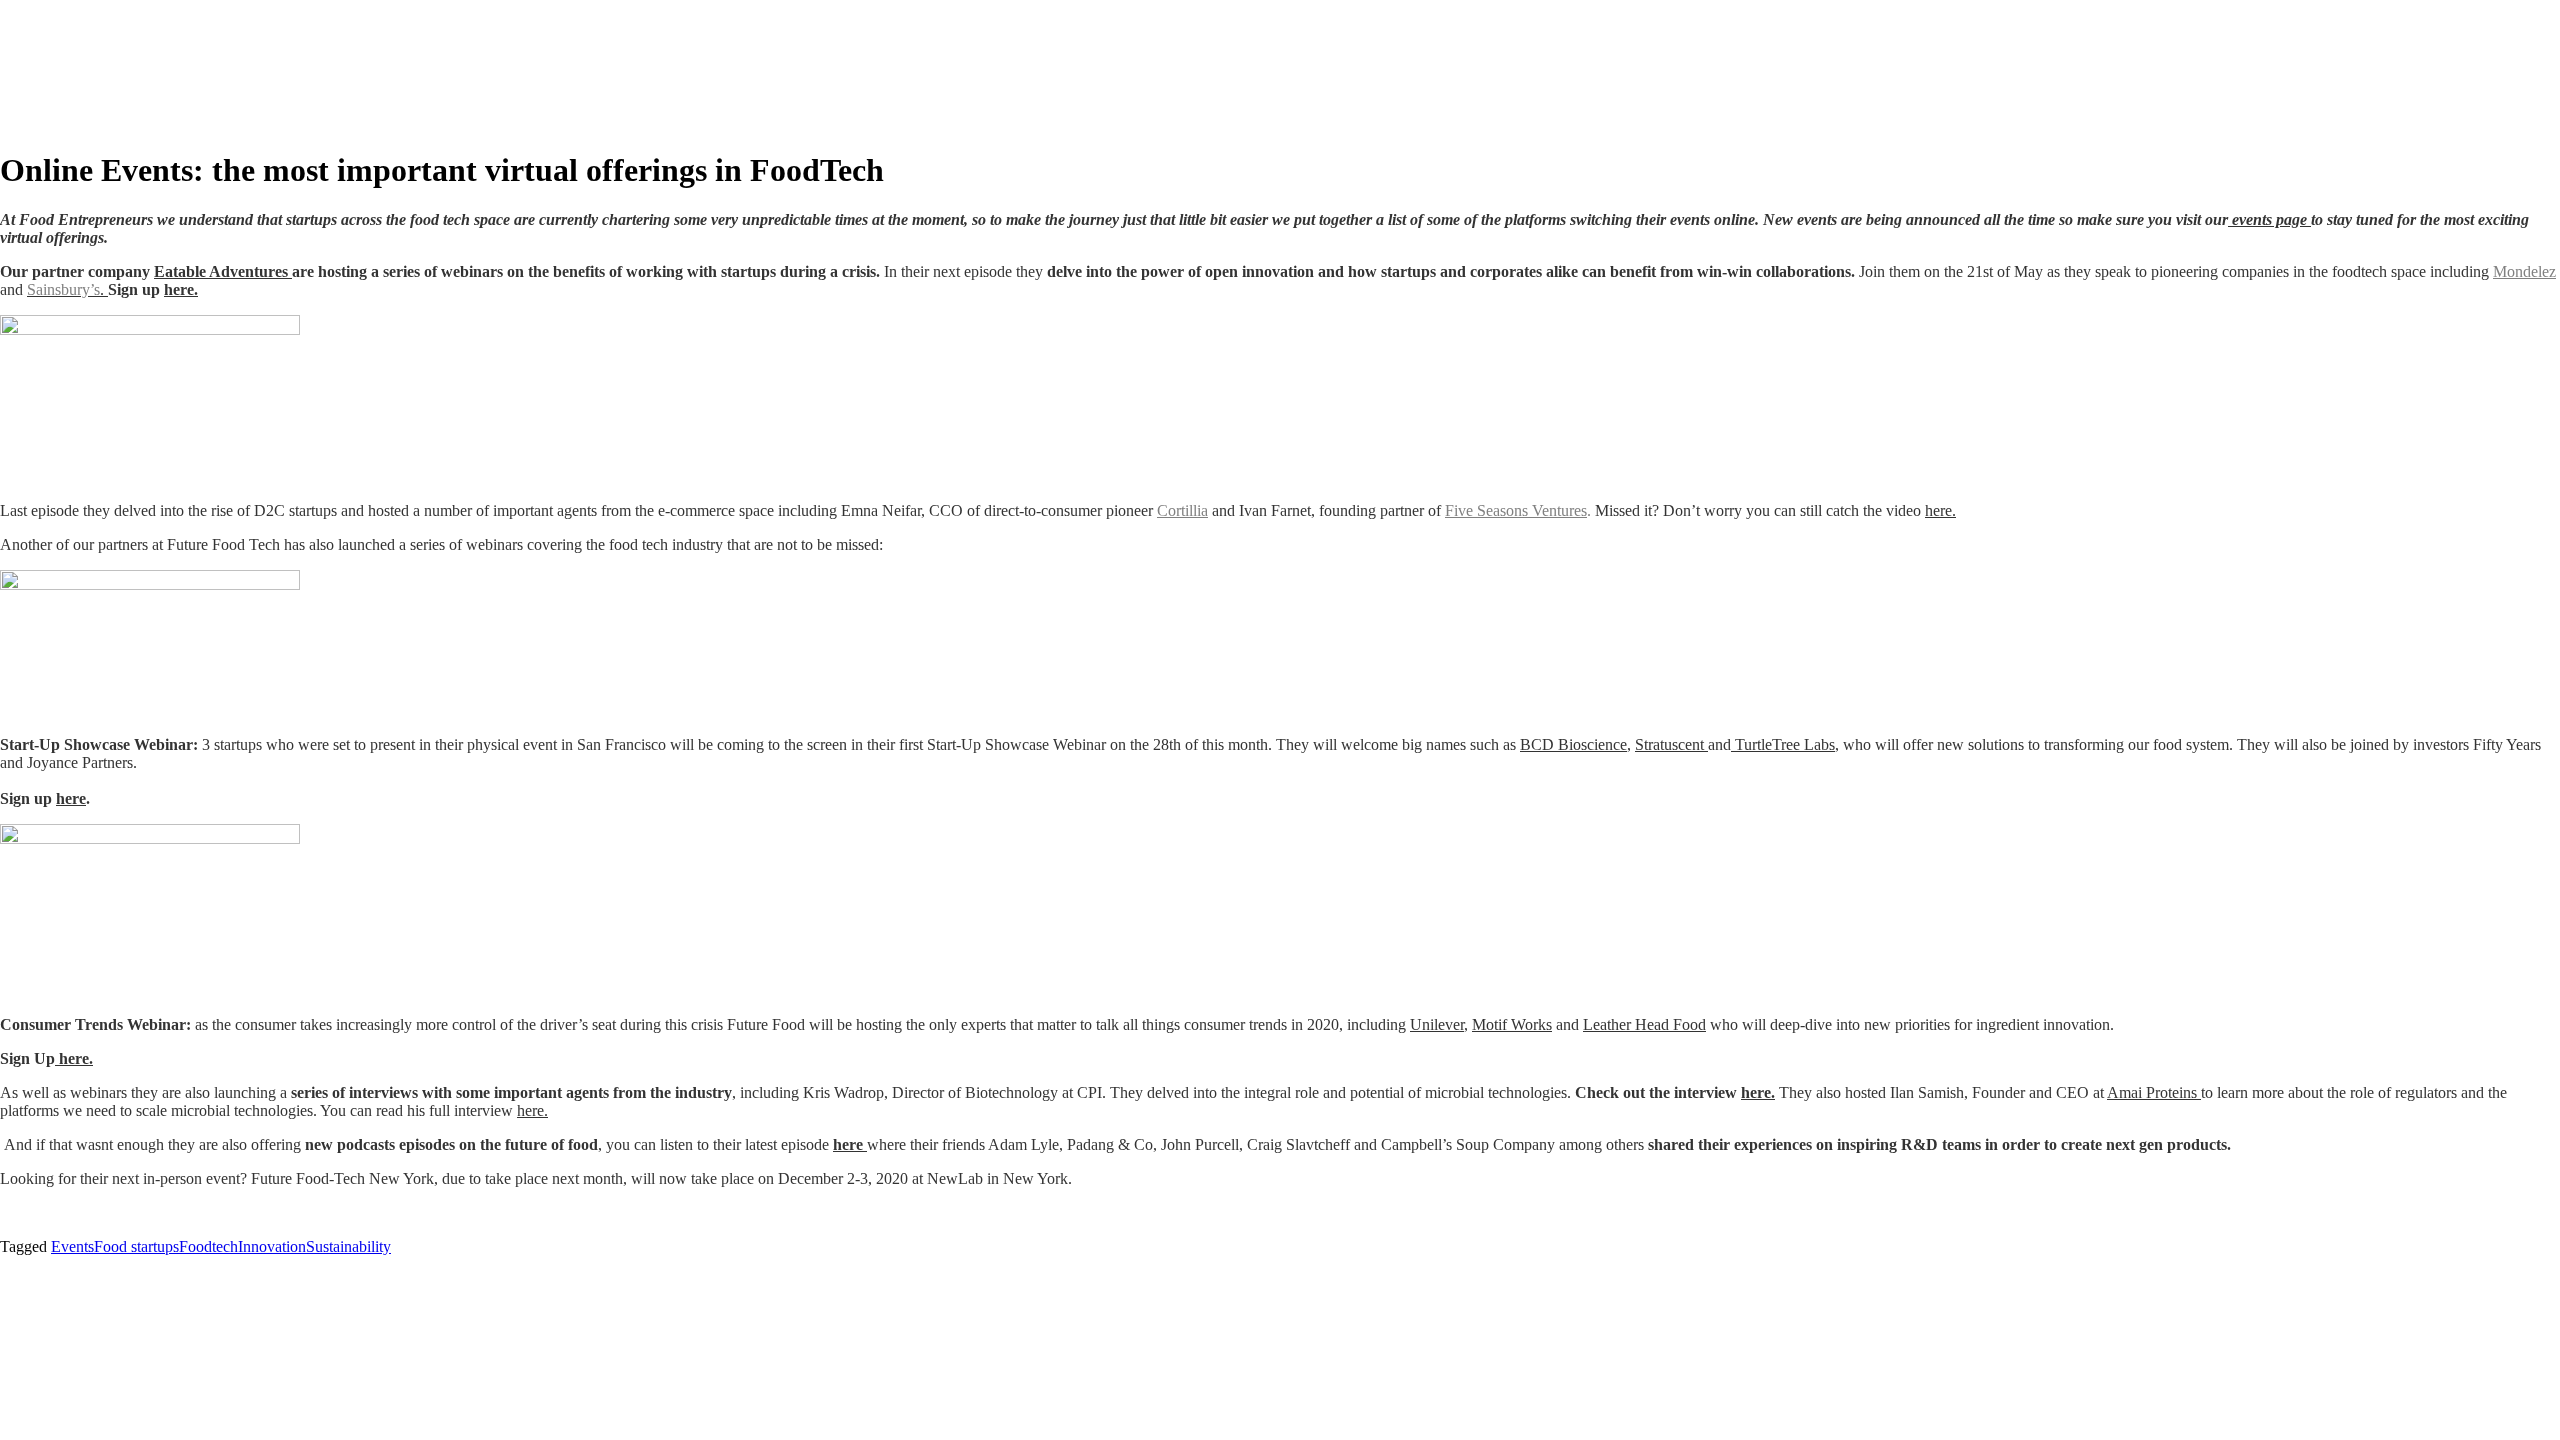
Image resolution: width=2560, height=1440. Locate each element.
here (71, 798)
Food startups (136, 1246)
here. (181, 289)
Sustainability (348, 1246)
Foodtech (208, 1246)
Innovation (272, 1246)
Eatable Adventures (223, 271)
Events (72, 1246)
